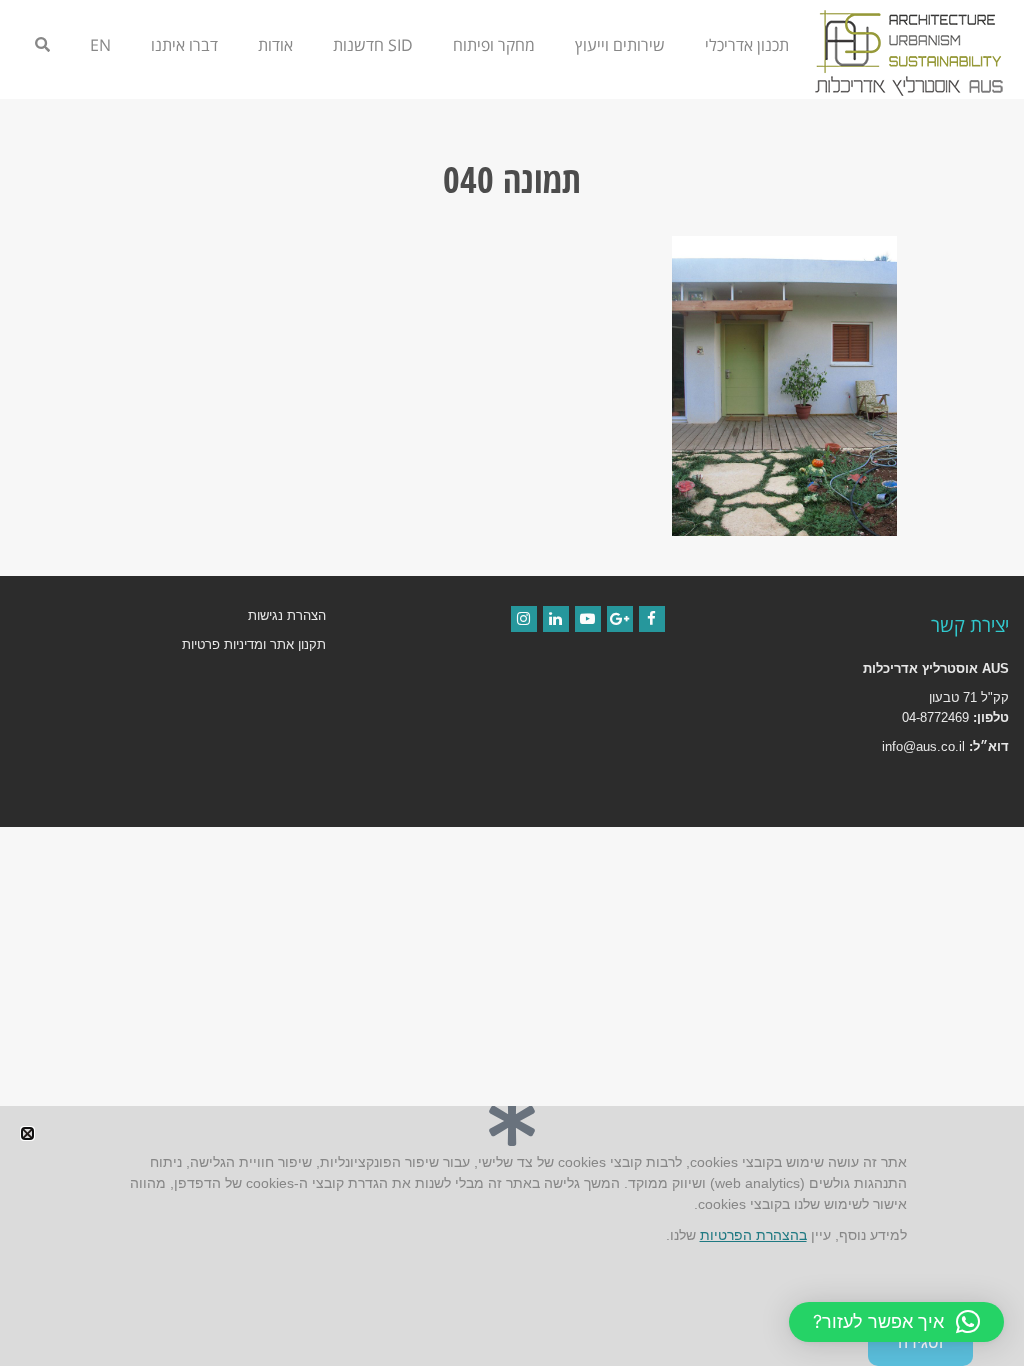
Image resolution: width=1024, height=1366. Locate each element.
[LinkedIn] (556, 619)
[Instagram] (524, 619)
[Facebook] (652, 619)
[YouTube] (588, 619)
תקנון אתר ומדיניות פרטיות (254, 644)
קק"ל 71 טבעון (969, 697)
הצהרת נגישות (287, 615)
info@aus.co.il (923, 746)
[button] (896, 1322)
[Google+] (620, 619)
